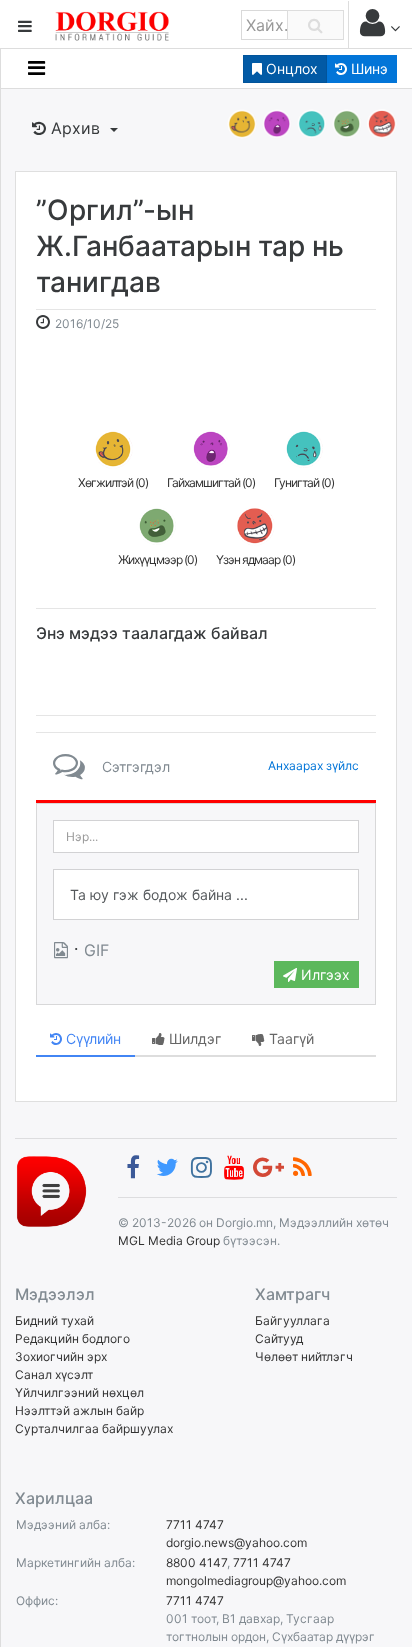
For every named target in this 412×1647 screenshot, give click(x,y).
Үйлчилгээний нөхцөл (79, 1392)
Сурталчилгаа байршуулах (94, 1428)
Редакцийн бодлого (72, 1338)
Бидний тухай (54, 1320)
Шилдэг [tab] (193, 1038)
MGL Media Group (169, 1240)
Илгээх (323, 974)
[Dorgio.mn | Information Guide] (51, 1190)
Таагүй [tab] (289, 1038)
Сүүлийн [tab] (91, 1038)
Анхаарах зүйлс (313, 765)
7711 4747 (195, 1524)
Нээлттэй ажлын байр (79, 1410)
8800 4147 (196, 1562)
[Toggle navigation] (36, 68)
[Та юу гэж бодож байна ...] (206, 895)
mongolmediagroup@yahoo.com (256, 1580)
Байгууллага (292, 1320)
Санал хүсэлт (54, 1374)
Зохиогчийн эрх (61, 1356)
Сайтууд (279, 1338)
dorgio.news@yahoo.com (236, 1542)
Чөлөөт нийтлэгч (304, 1356)
